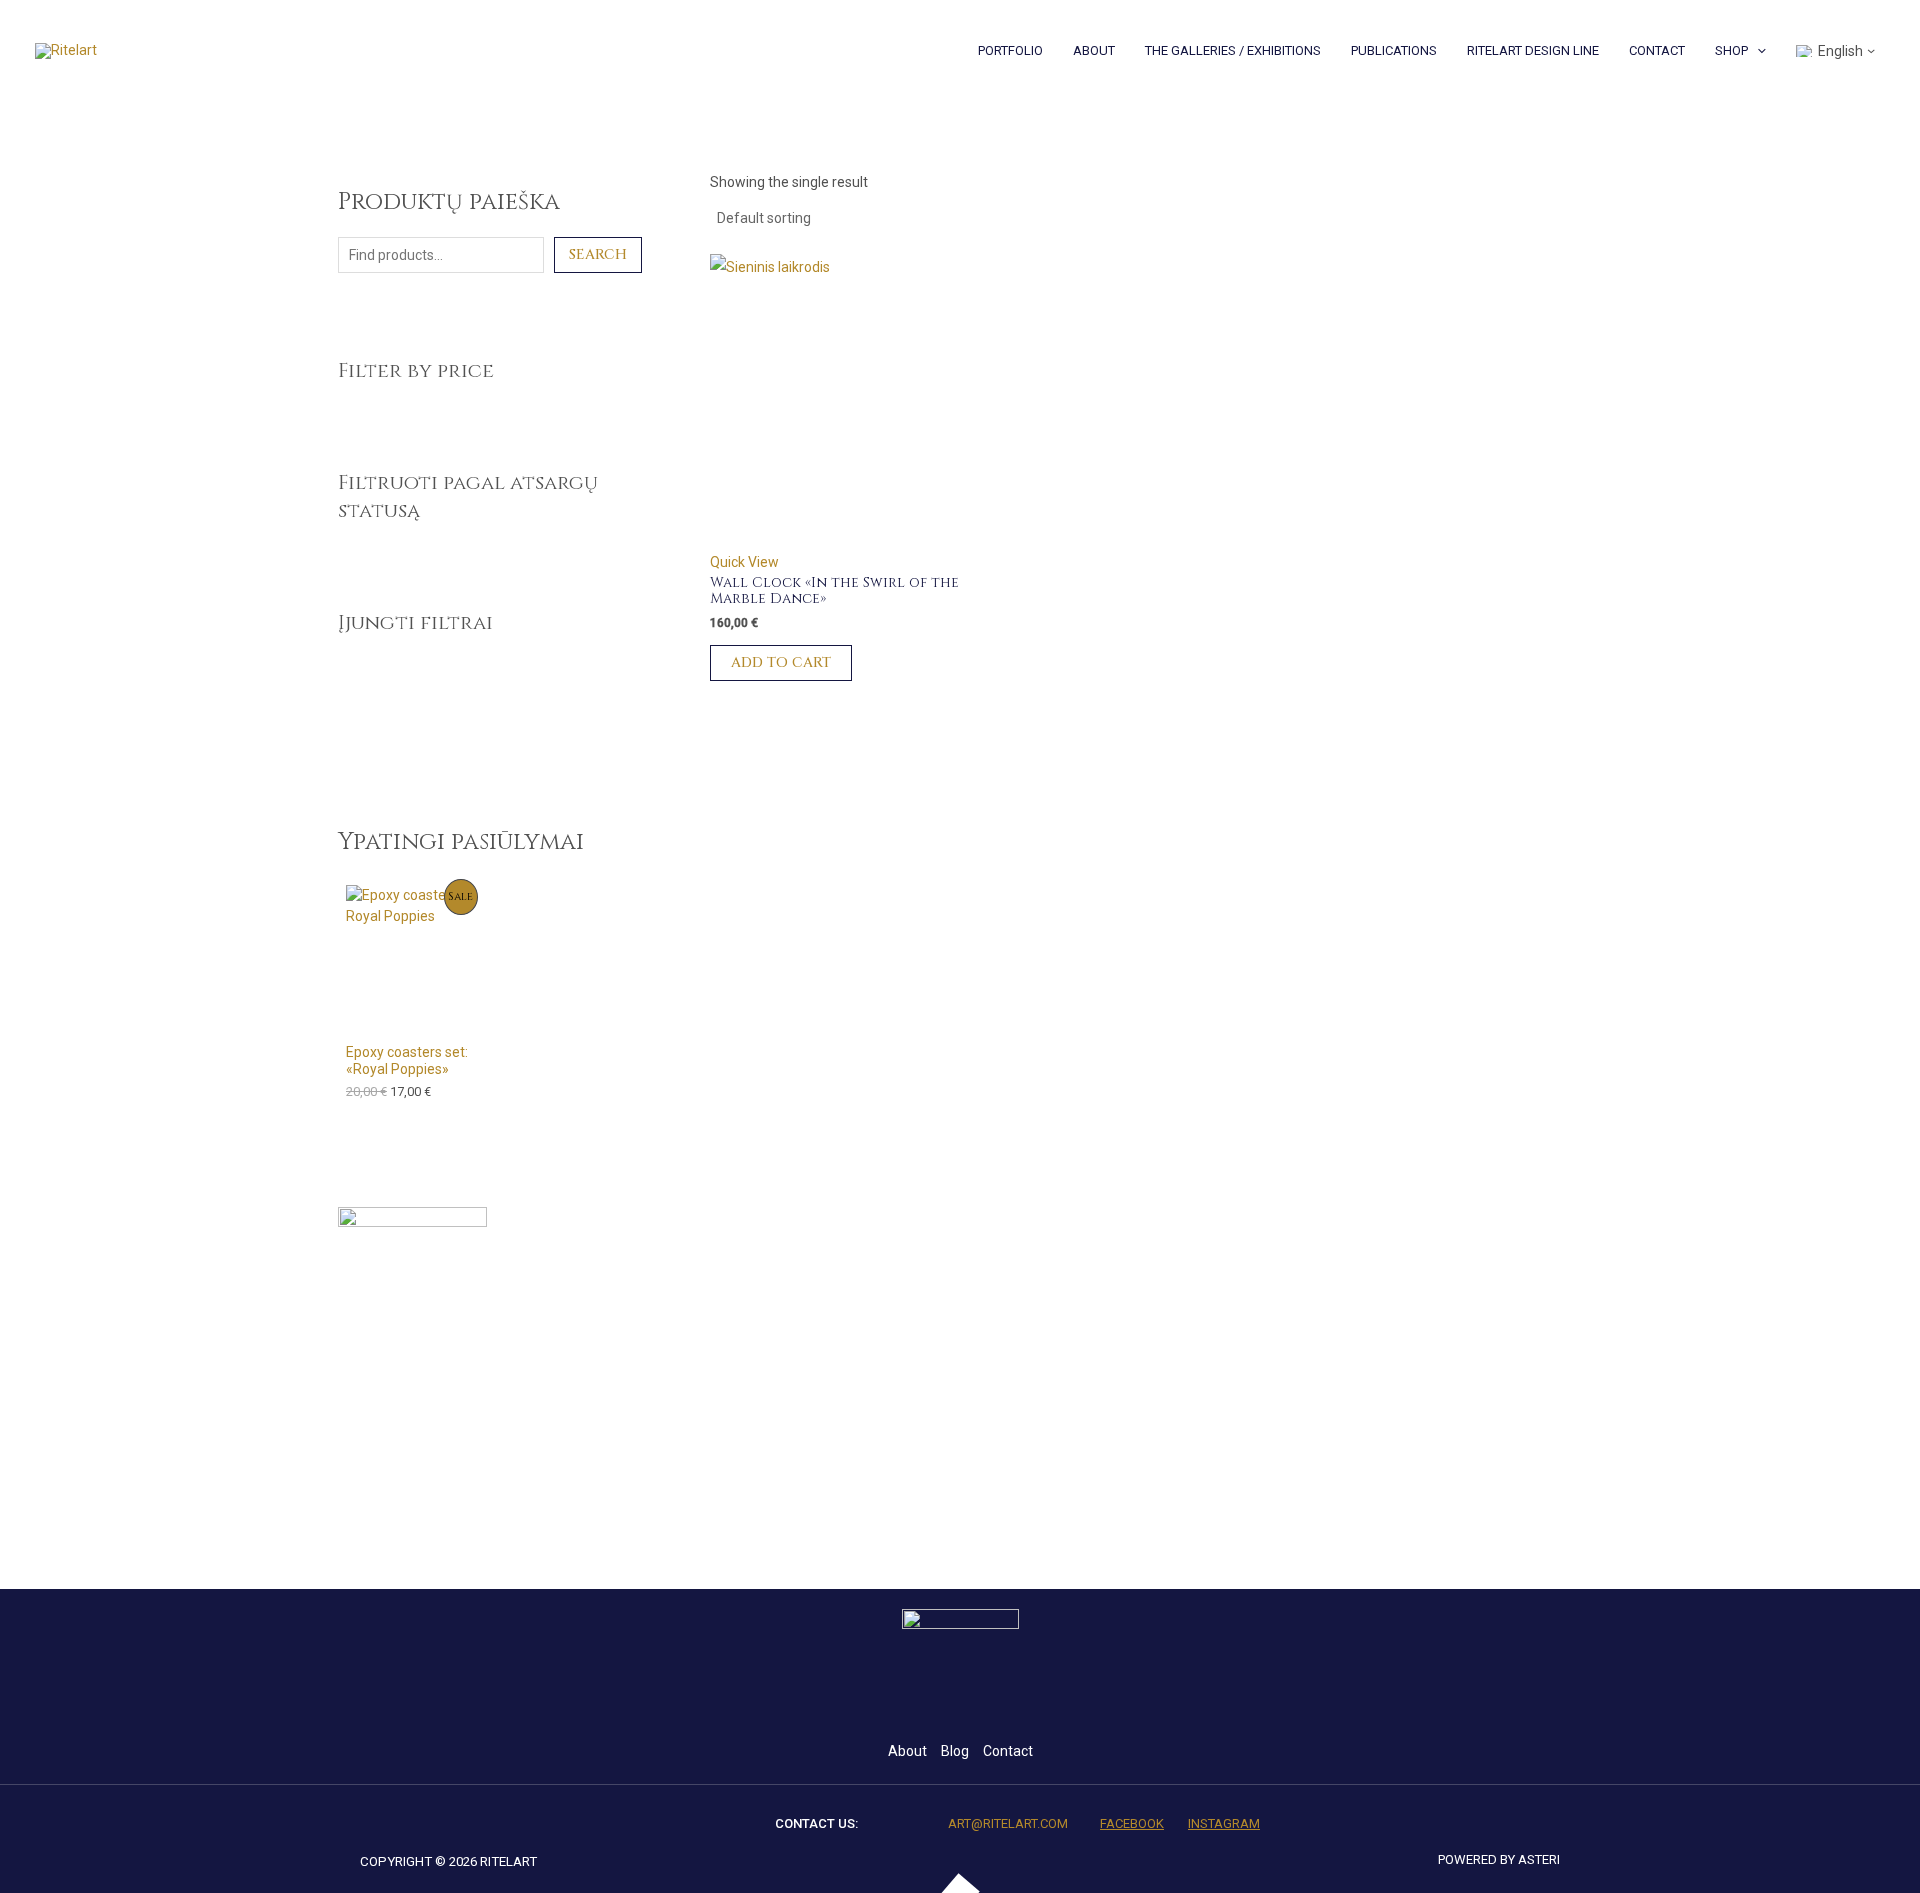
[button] (1757, 50)
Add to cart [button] (781, 662)
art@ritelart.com (1008, 1823)
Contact (1008, 1751)
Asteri (1539, 1859)
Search (598, 254)
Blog (955, 1751)
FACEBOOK (1132, 1823)
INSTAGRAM (1224, 1823)
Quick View (744, 562)
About (907, 1751)
